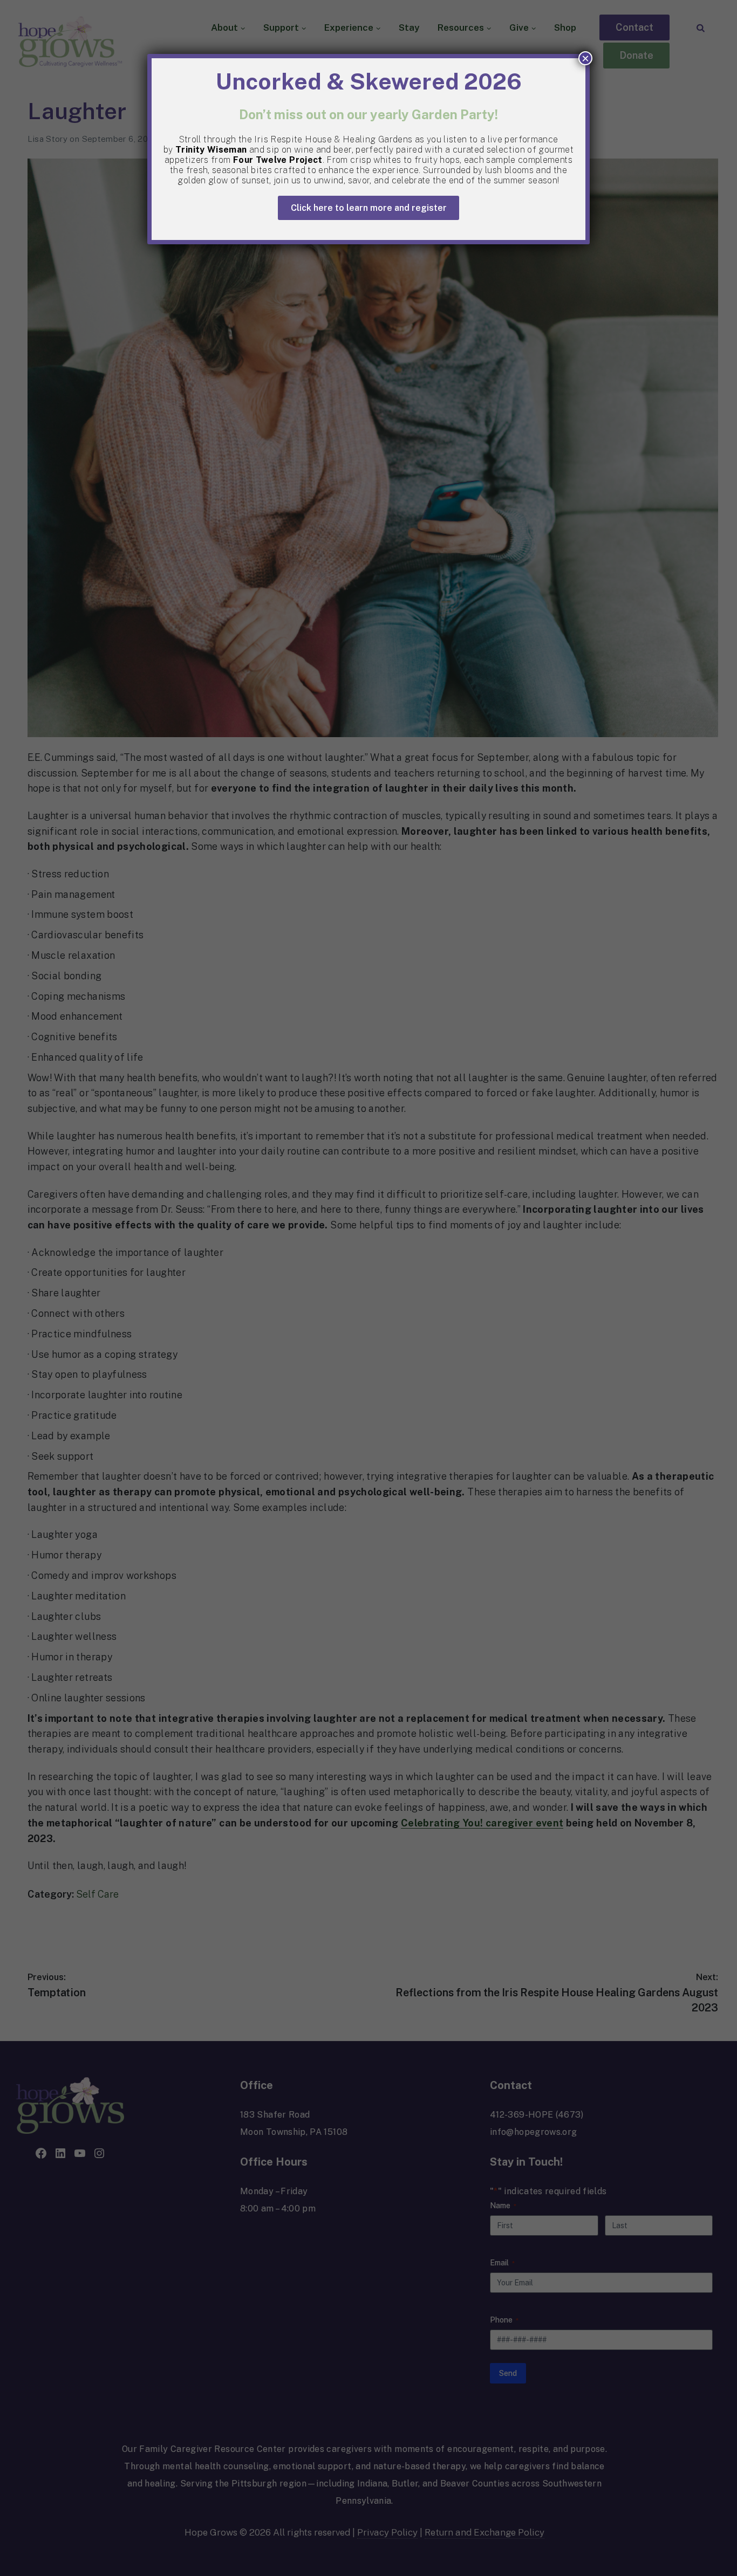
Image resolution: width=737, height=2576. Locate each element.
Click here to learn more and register (369, 208)
